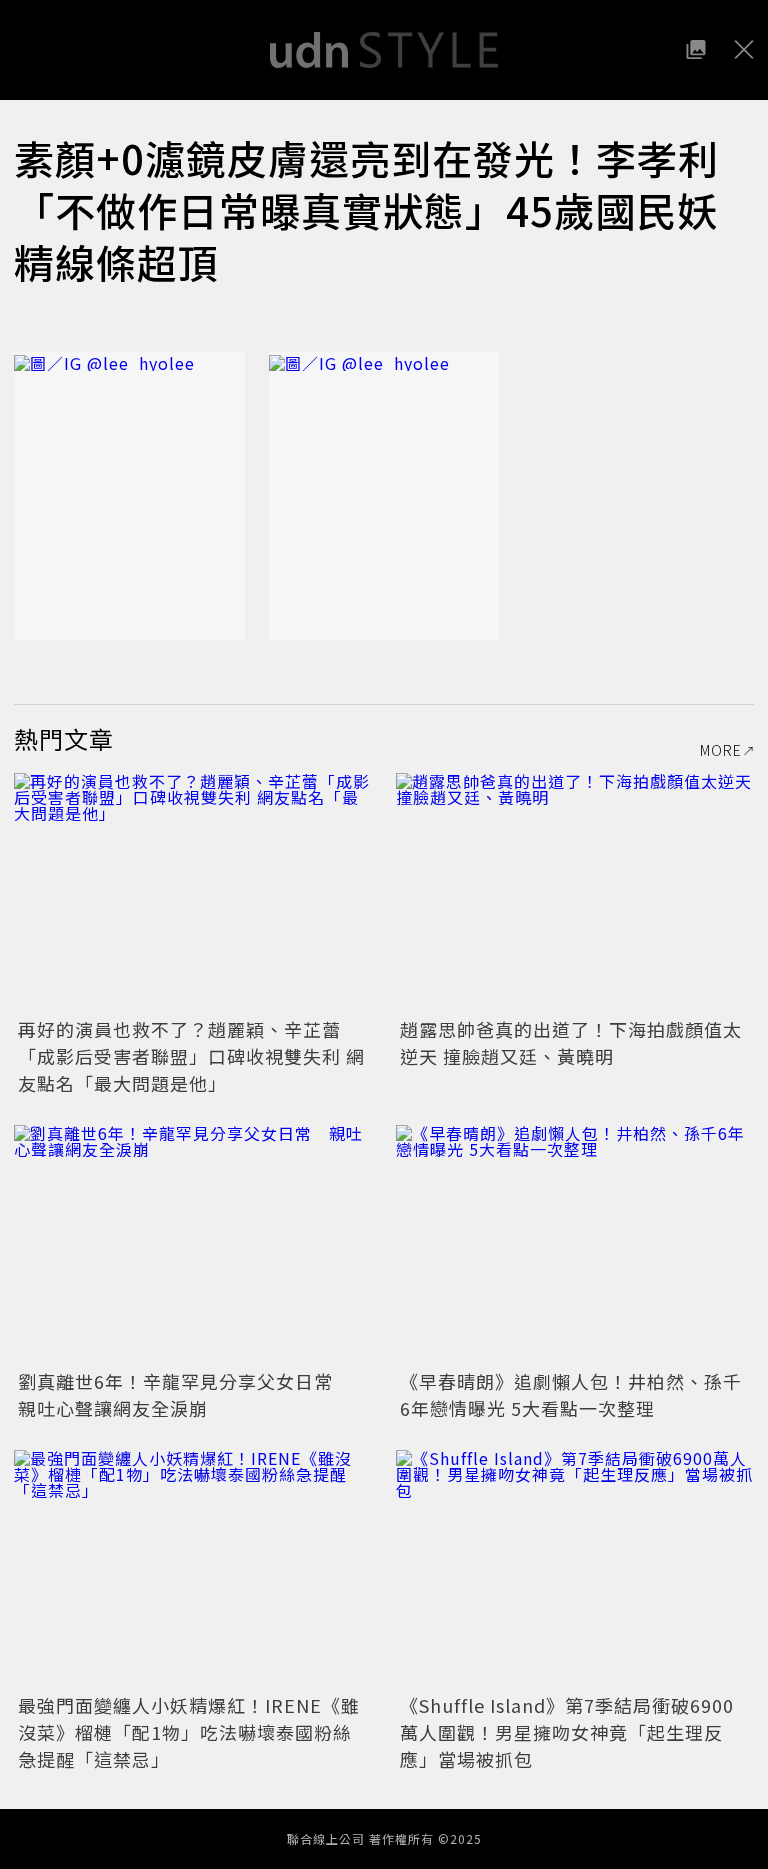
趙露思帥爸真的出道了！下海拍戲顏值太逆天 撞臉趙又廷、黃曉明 (571, 1042)
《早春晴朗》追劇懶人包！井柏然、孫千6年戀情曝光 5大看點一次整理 (571, 1394)
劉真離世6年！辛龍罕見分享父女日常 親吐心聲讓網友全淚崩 (185, 1394)
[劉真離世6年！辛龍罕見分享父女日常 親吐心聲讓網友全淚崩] (193, 1244)
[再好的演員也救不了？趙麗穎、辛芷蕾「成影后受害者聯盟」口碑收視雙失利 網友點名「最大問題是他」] (193, 892)
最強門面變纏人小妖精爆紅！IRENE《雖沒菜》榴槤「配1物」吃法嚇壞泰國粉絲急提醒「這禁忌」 (189, 1732)
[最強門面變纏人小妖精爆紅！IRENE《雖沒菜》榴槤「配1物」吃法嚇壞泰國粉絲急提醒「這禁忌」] (193, 1569)
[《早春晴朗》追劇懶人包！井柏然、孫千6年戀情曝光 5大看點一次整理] (575, 1244)
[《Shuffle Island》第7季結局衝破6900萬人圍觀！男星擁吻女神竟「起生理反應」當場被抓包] (575, 1569)
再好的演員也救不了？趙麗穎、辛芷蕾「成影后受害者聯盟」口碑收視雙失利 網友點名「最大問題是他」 (191, 1056)
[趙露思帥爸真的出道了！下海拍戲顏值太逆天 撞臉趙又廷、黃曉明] (575, 892)
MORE (721, 750)
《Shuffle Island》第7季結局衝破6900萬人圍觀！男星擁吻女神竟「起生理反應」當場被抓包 (567, 1732)
